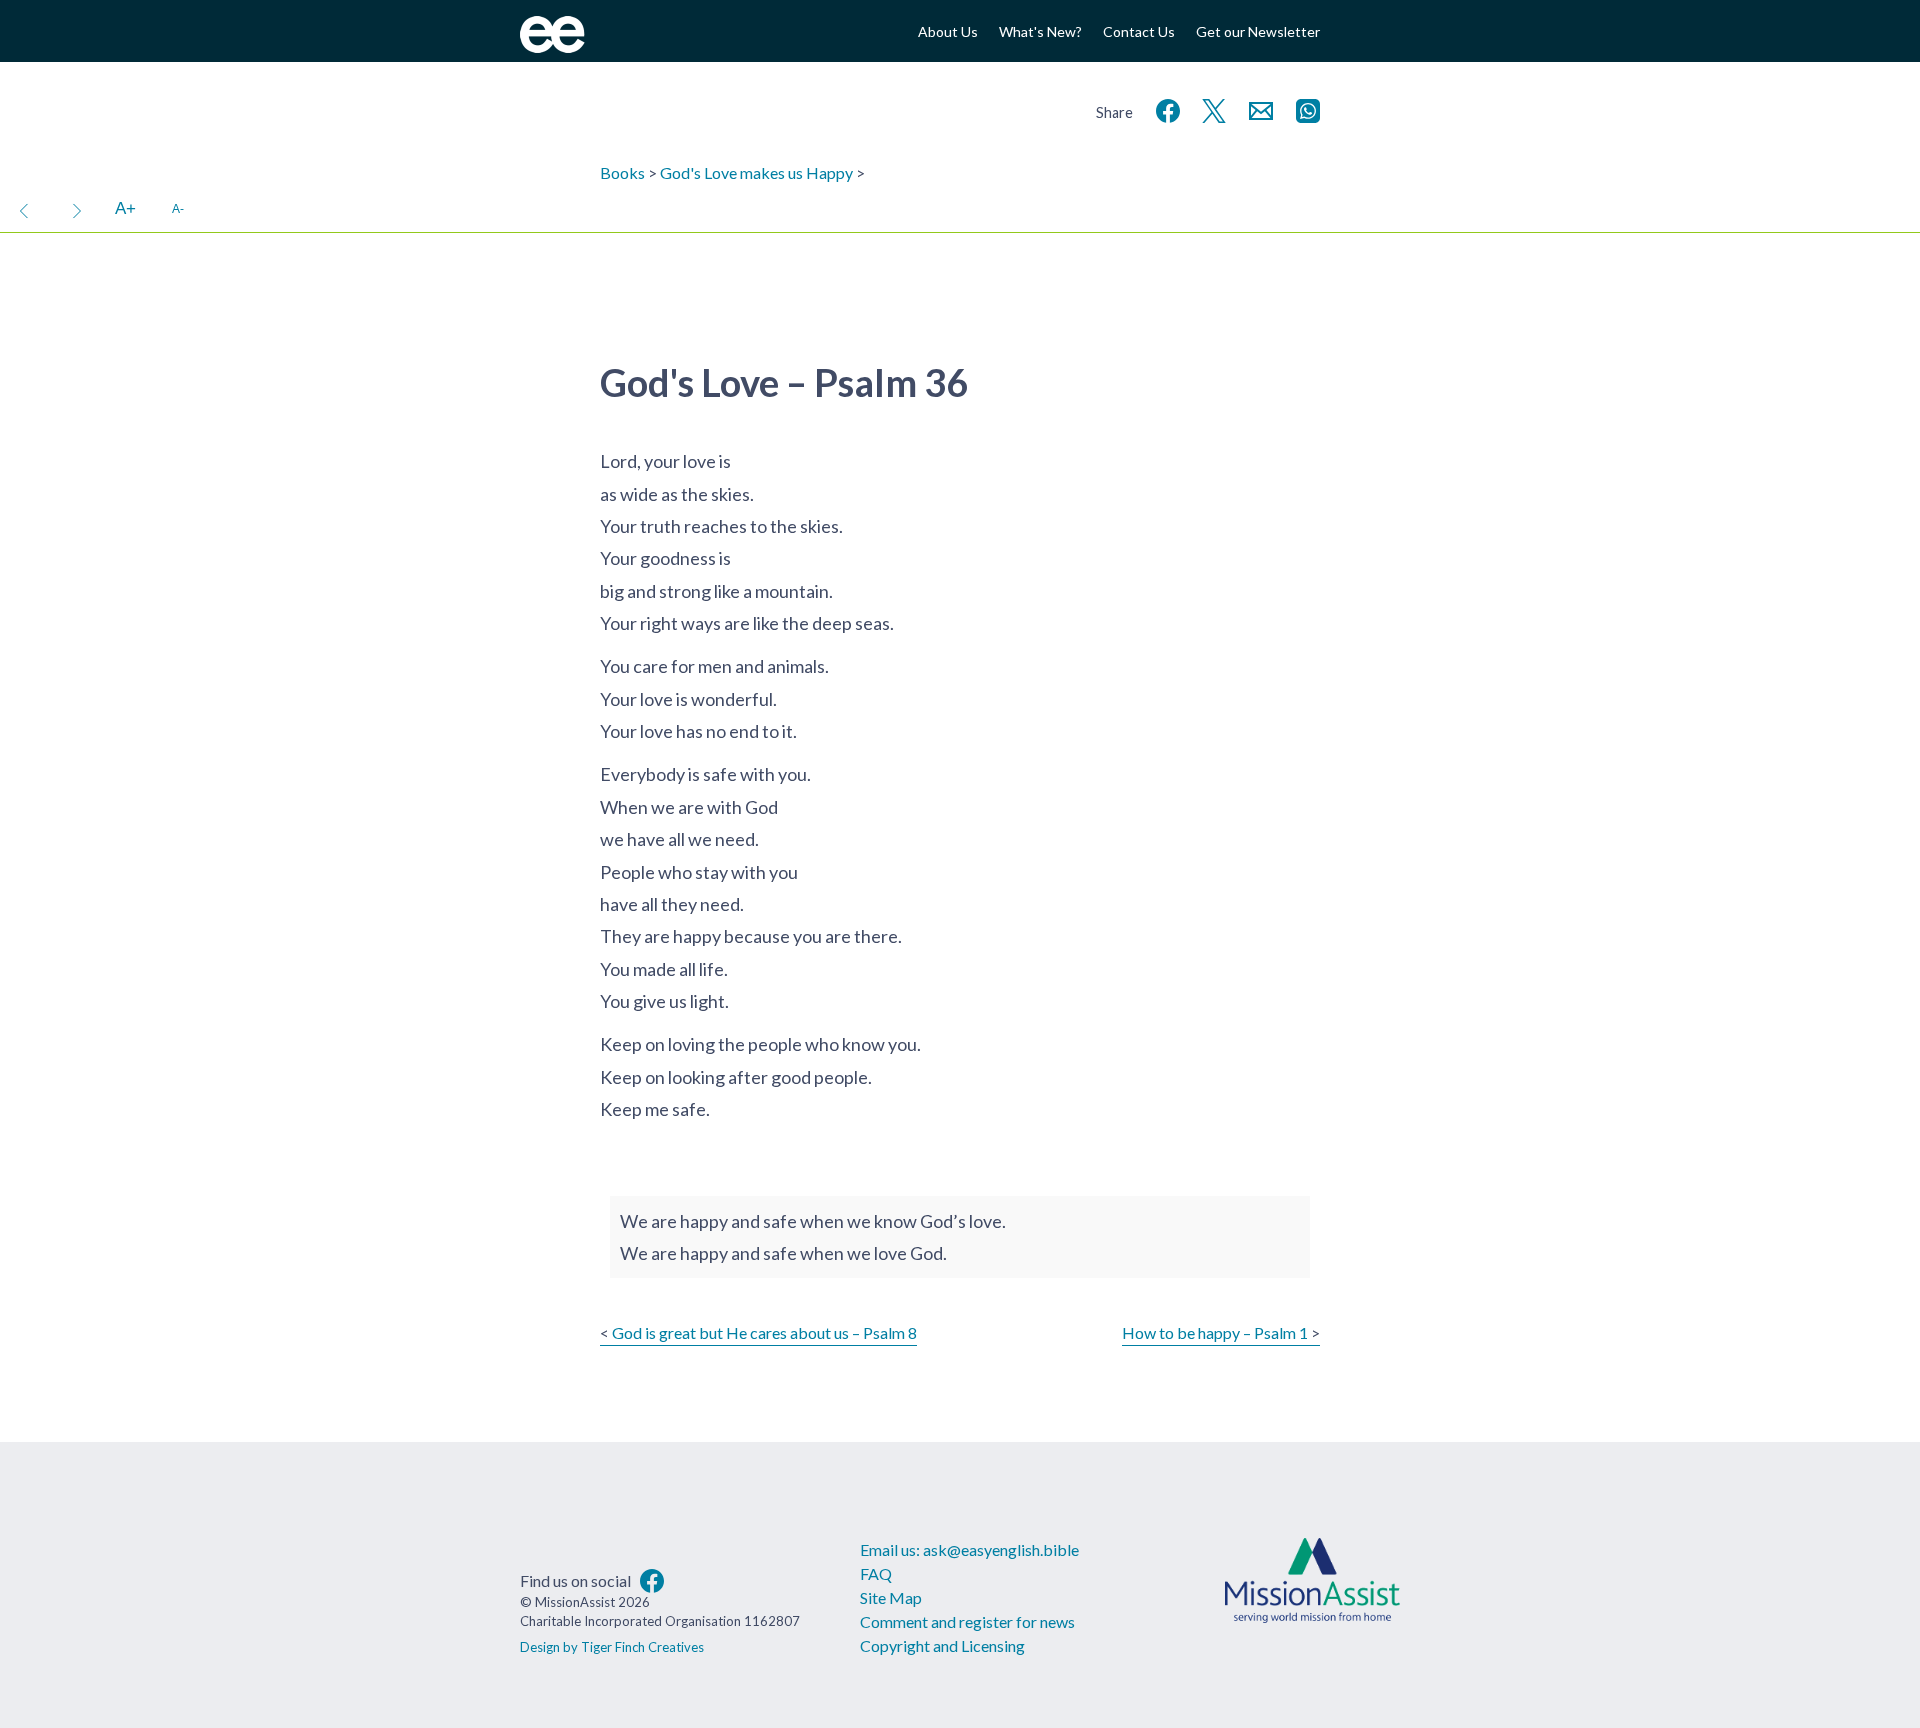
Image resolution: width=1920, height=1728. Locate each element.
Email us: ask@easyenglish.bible (969, 1549)
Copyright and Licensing (942, 1645)
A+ (125, 208)
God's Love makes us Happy (756, 172)
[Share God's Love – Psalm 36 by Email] (1257, 108)
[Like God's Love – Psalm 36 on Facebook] (1164, 108)
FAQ (876, 1573)
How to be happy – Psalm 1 (1215, 1332)
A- (178, 208)
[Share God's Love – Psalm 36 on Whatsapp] (1304, 108)
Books (622, 172)
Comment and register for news (967, 1621)
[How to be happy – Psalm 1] (77, 209)
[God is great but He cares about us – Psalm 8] (24, 209)
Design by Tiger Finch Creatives (612, 1647)
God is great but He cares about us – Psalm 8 (764, 1332)
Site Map (891, 1597)
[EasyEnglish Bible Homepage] (552, 46)
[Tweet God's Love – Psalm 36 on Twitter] (1210, 108)
